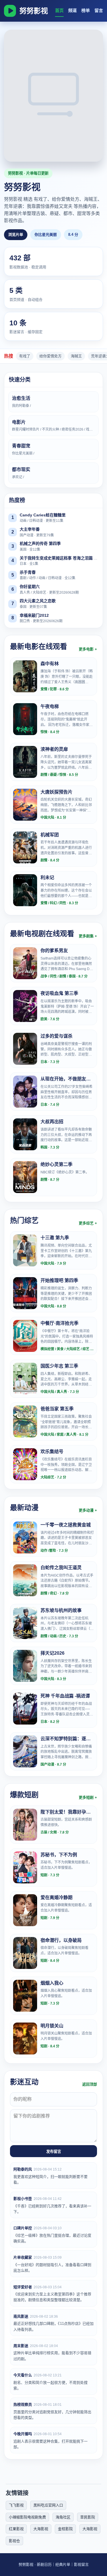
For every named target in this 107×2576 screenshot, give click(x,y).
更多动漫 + (88, 1510)
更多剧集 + (88, 936)
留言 (99, 10)
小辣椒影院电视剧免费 (27, 2517)
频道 (72, 10)
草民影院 (88, 2517)
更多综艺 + (88, 1223)
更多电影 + (88, 649)
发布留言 (54, 2152)
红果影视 (16, 2529)
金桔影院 (65, 2529)
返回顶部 (90, 2084)
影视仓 (14, 2541)
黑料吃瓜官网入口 (48, 2505)
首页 (59, 10)
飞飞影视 (16, 2505)
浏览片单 (16, 235)
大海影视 (41, 2529)
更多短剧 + (88, 1797)
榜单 (86, 10)
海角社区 (63, 2517)
